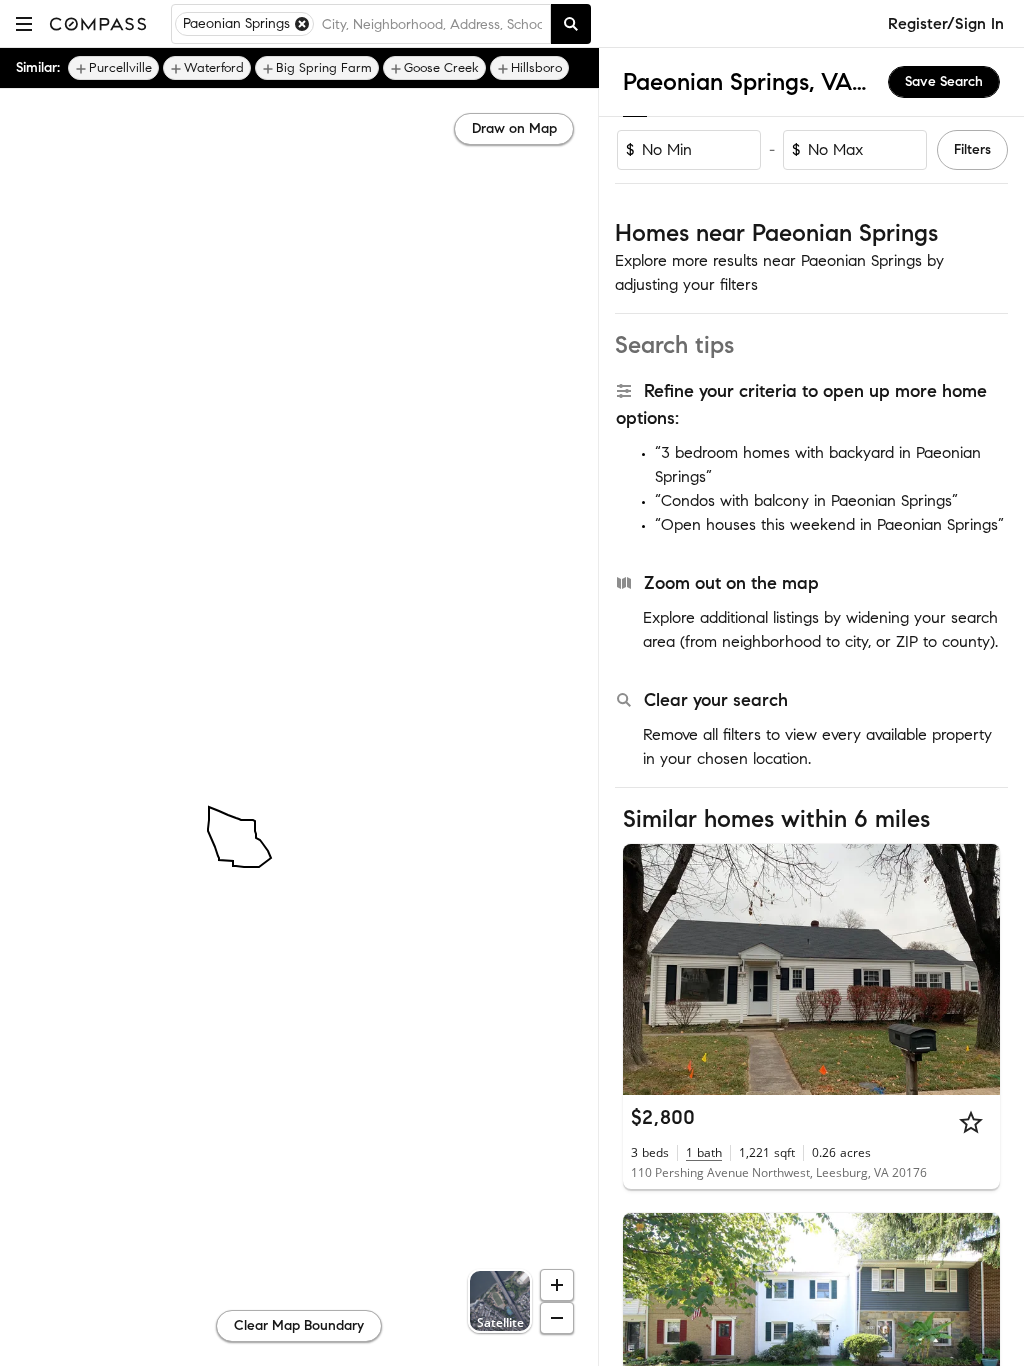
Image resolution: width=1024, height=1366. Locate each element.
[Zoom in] (557, 1285)
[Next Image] (977, 969)
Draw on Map (514, 128)
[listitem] (113, 68)
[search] (571, 24)
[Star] (971, 1122)
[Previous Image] (647, 969)
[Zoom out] (557, 1318)
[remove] (302, 24)
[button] (24, 23)
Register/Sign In (946, 23)
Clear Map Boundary (299, 1325)
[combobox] (432, 24)
